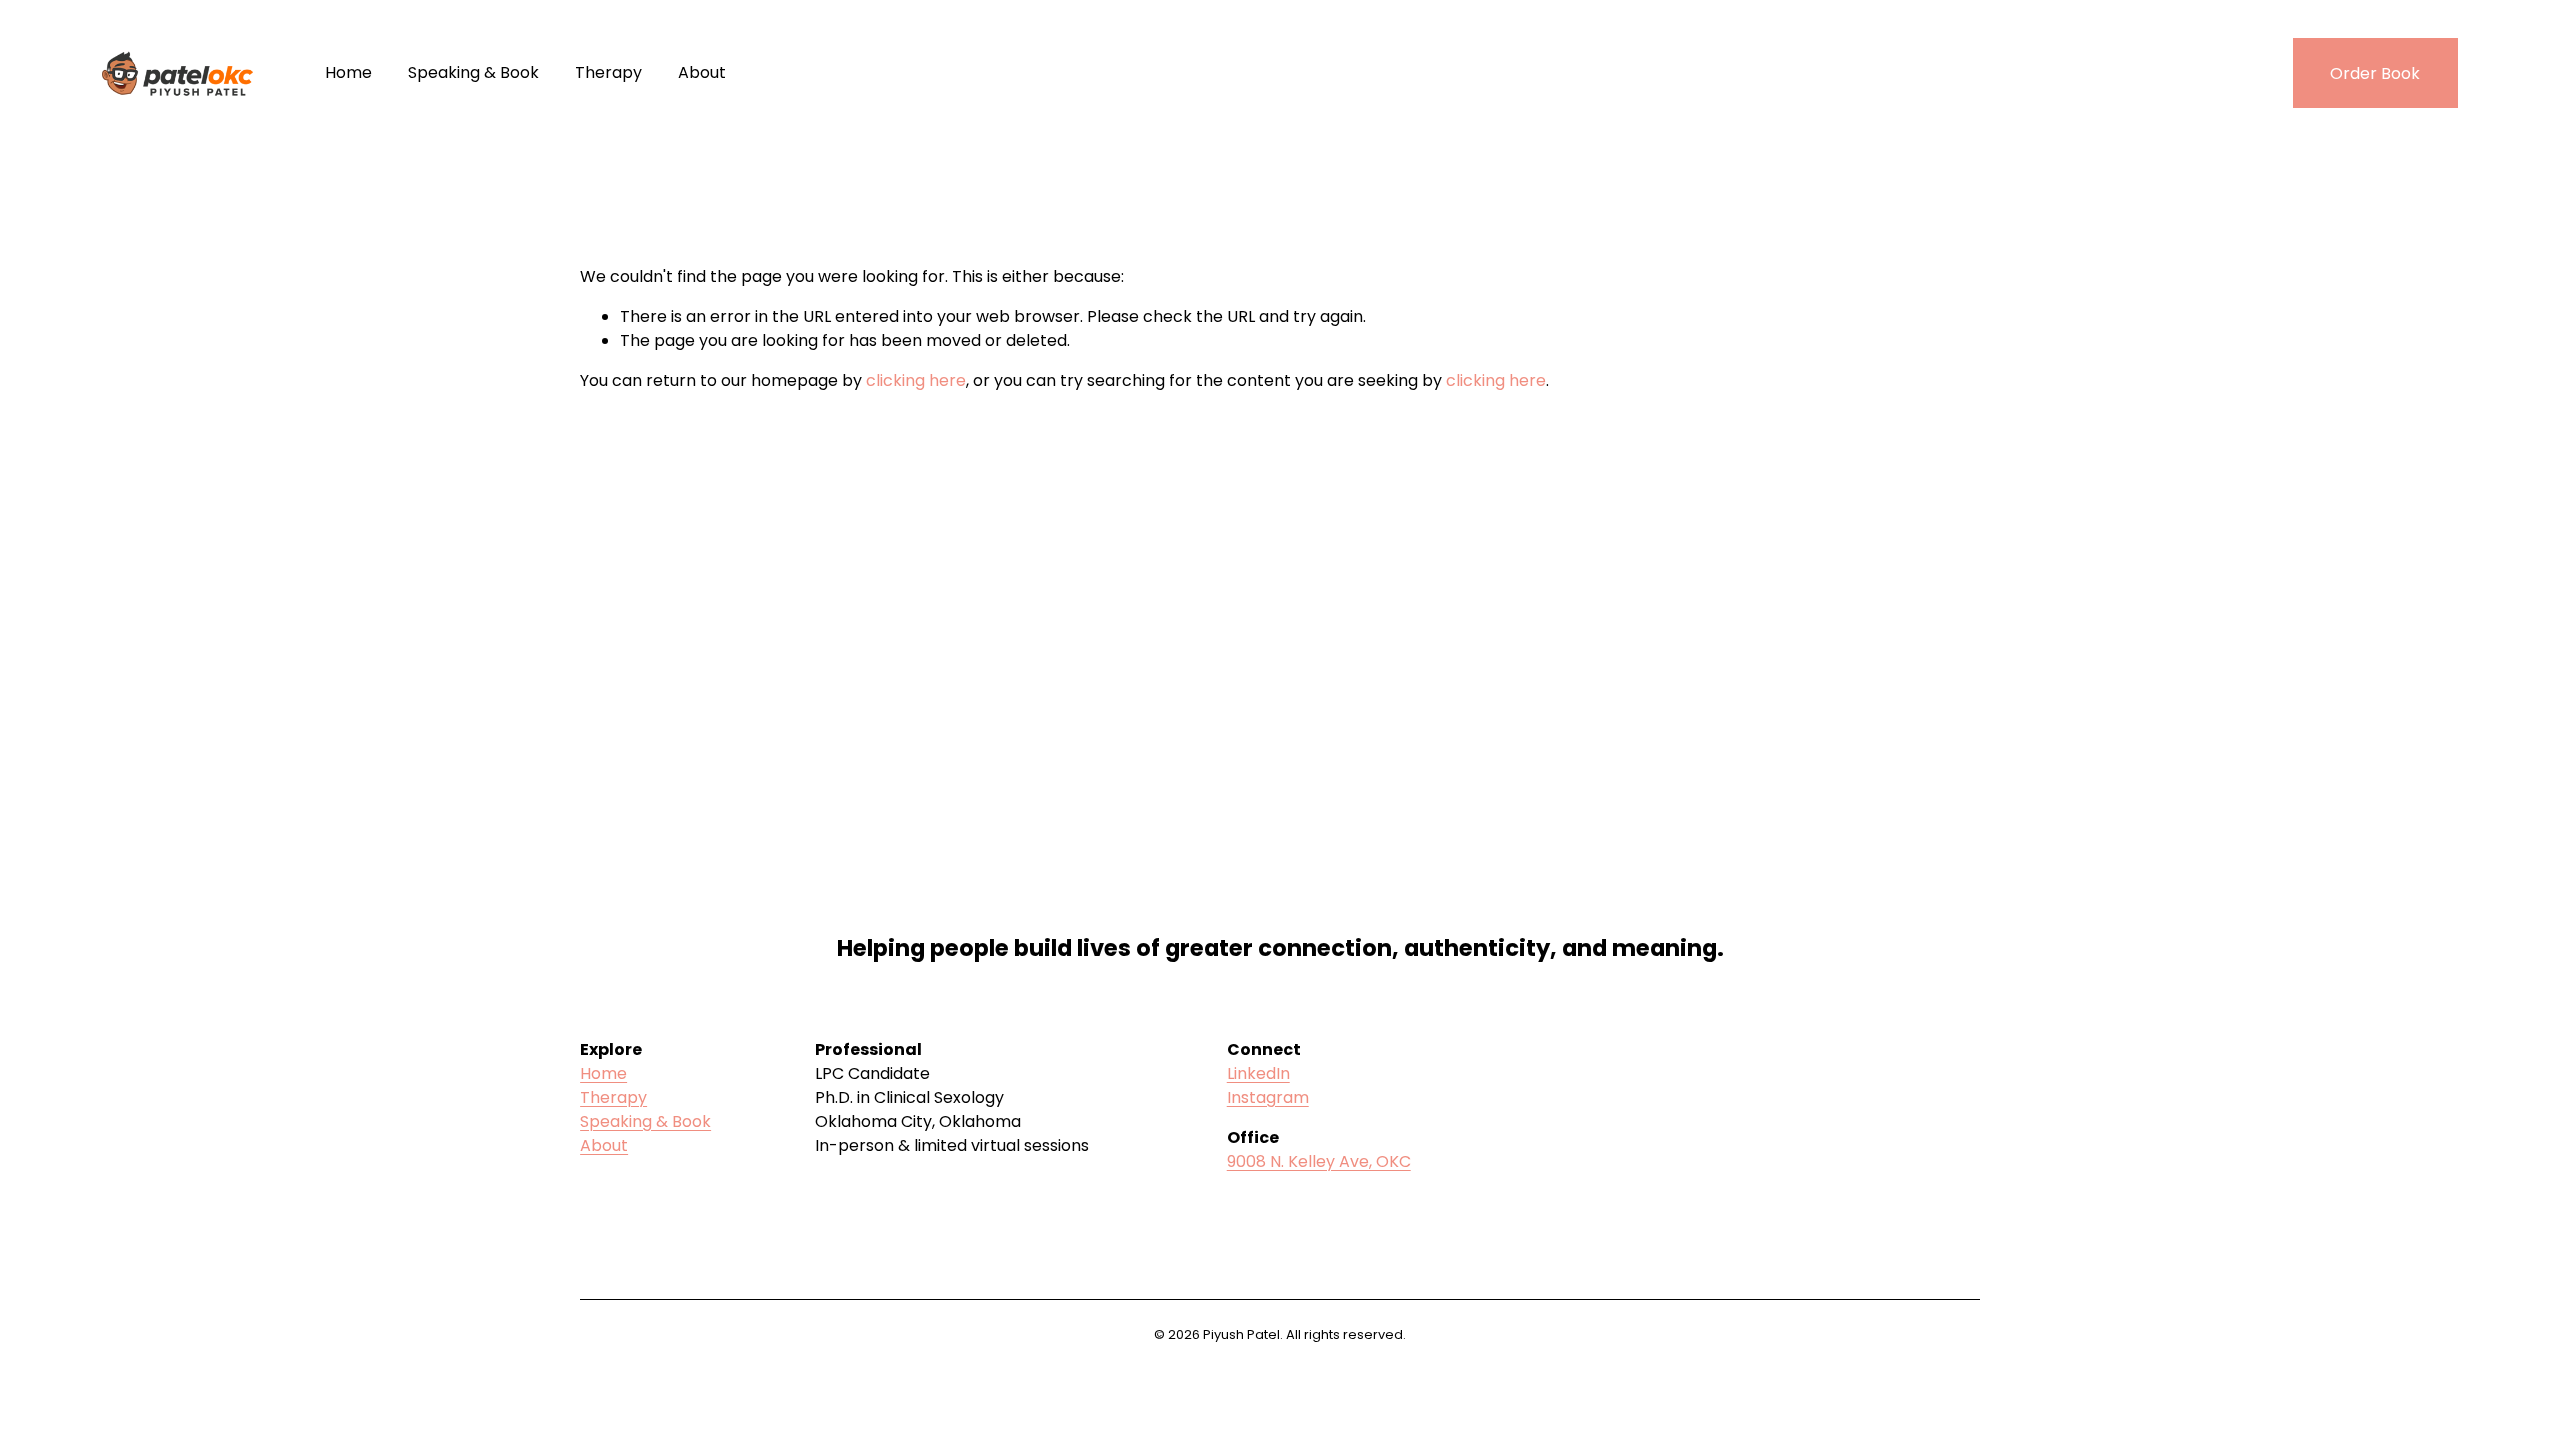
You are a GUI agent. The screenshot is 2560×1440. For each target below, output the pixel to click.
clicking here (916, 380)
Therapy (608, 72)
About (702, 72)
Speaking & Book (473, 72)
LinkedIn (1258, 1073)
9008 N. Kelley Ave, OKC (1319, 1161)
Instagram (1268, 1097)
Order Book (2375, 73)
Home (348, 72)
